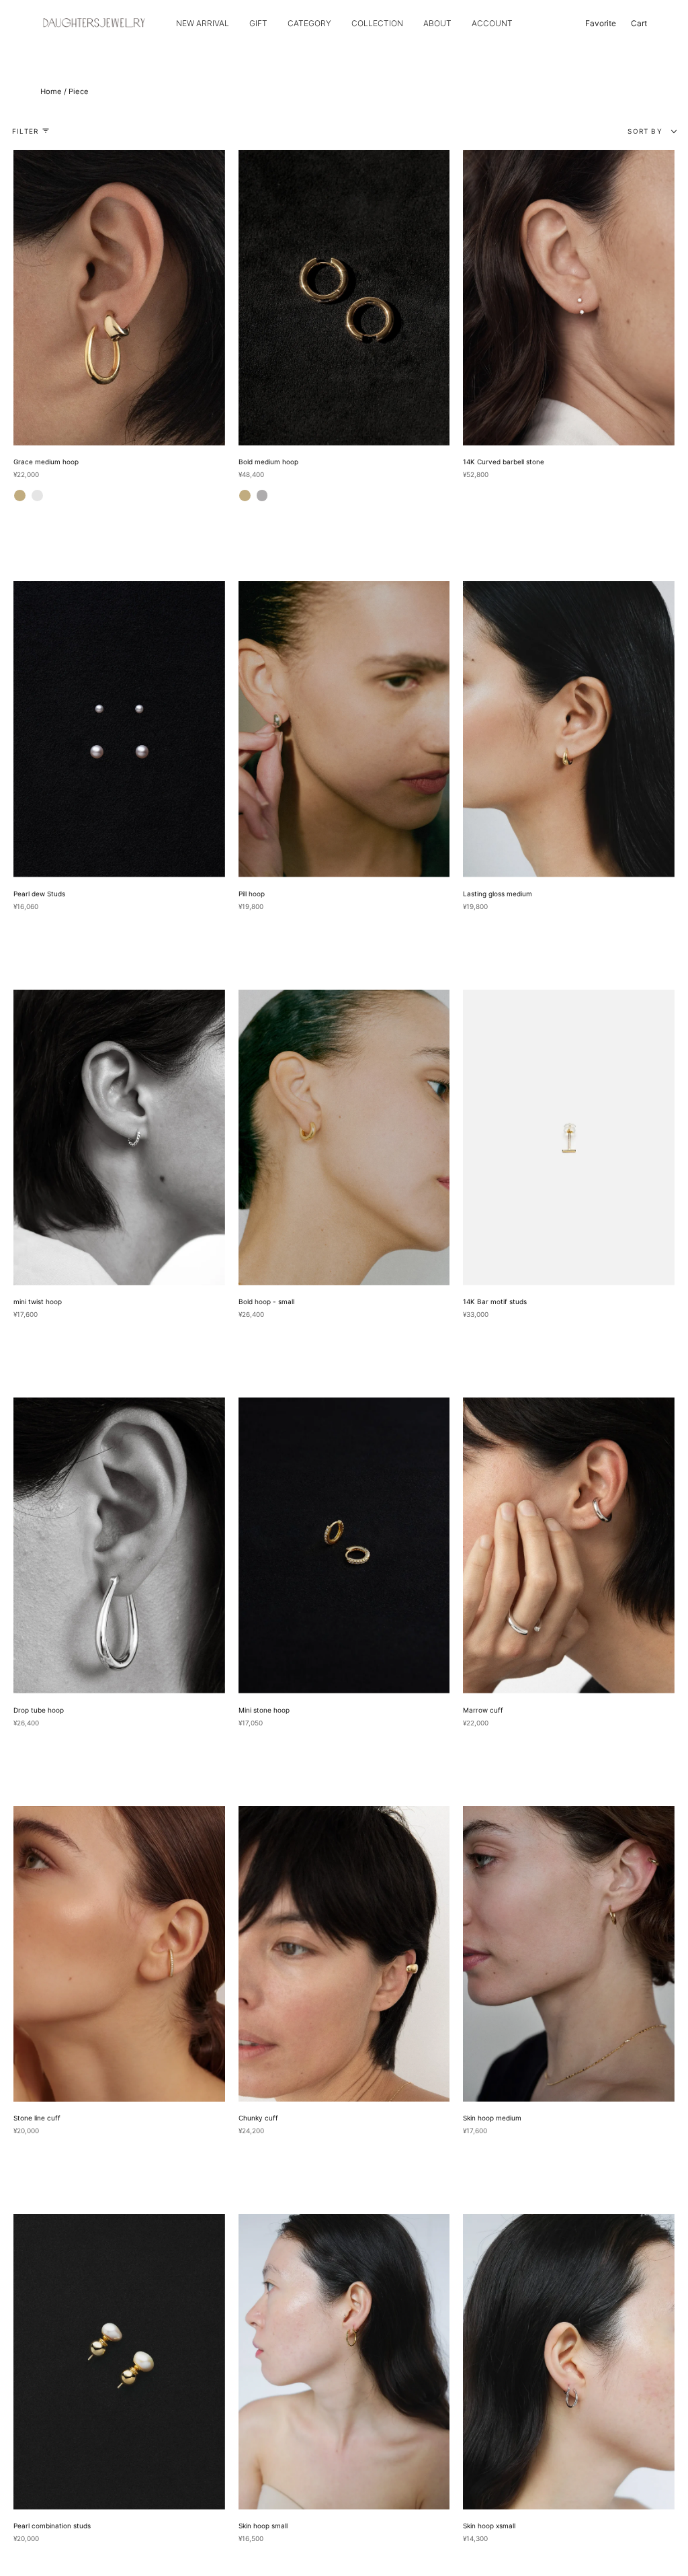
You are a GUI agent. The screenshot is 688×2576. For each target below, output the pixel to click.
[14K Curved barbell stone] (569, 298)
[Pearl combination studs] (119, 2362)
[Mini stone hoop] (344, 1545)
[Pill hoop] (344, 729)
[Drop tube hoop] (119, 1545)
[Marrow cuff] (569, 1545)
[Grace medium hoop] (119, 298)
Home (51, 91)
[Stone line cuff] (119, 1954)
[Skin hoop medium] (569, 1954)
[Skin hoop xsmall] (569, 2362)
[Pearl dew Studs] (119, 729)
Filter (25, 131)
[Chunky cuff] (344, 1954)
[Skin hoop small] (344, 2362)
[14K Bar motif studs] (569, 1137)
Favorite (601, 23)
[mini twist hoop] (119, 1137)
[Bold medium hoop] (344, 298)
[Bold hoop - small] (344, 1137)
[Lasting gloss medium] (569, 729)
